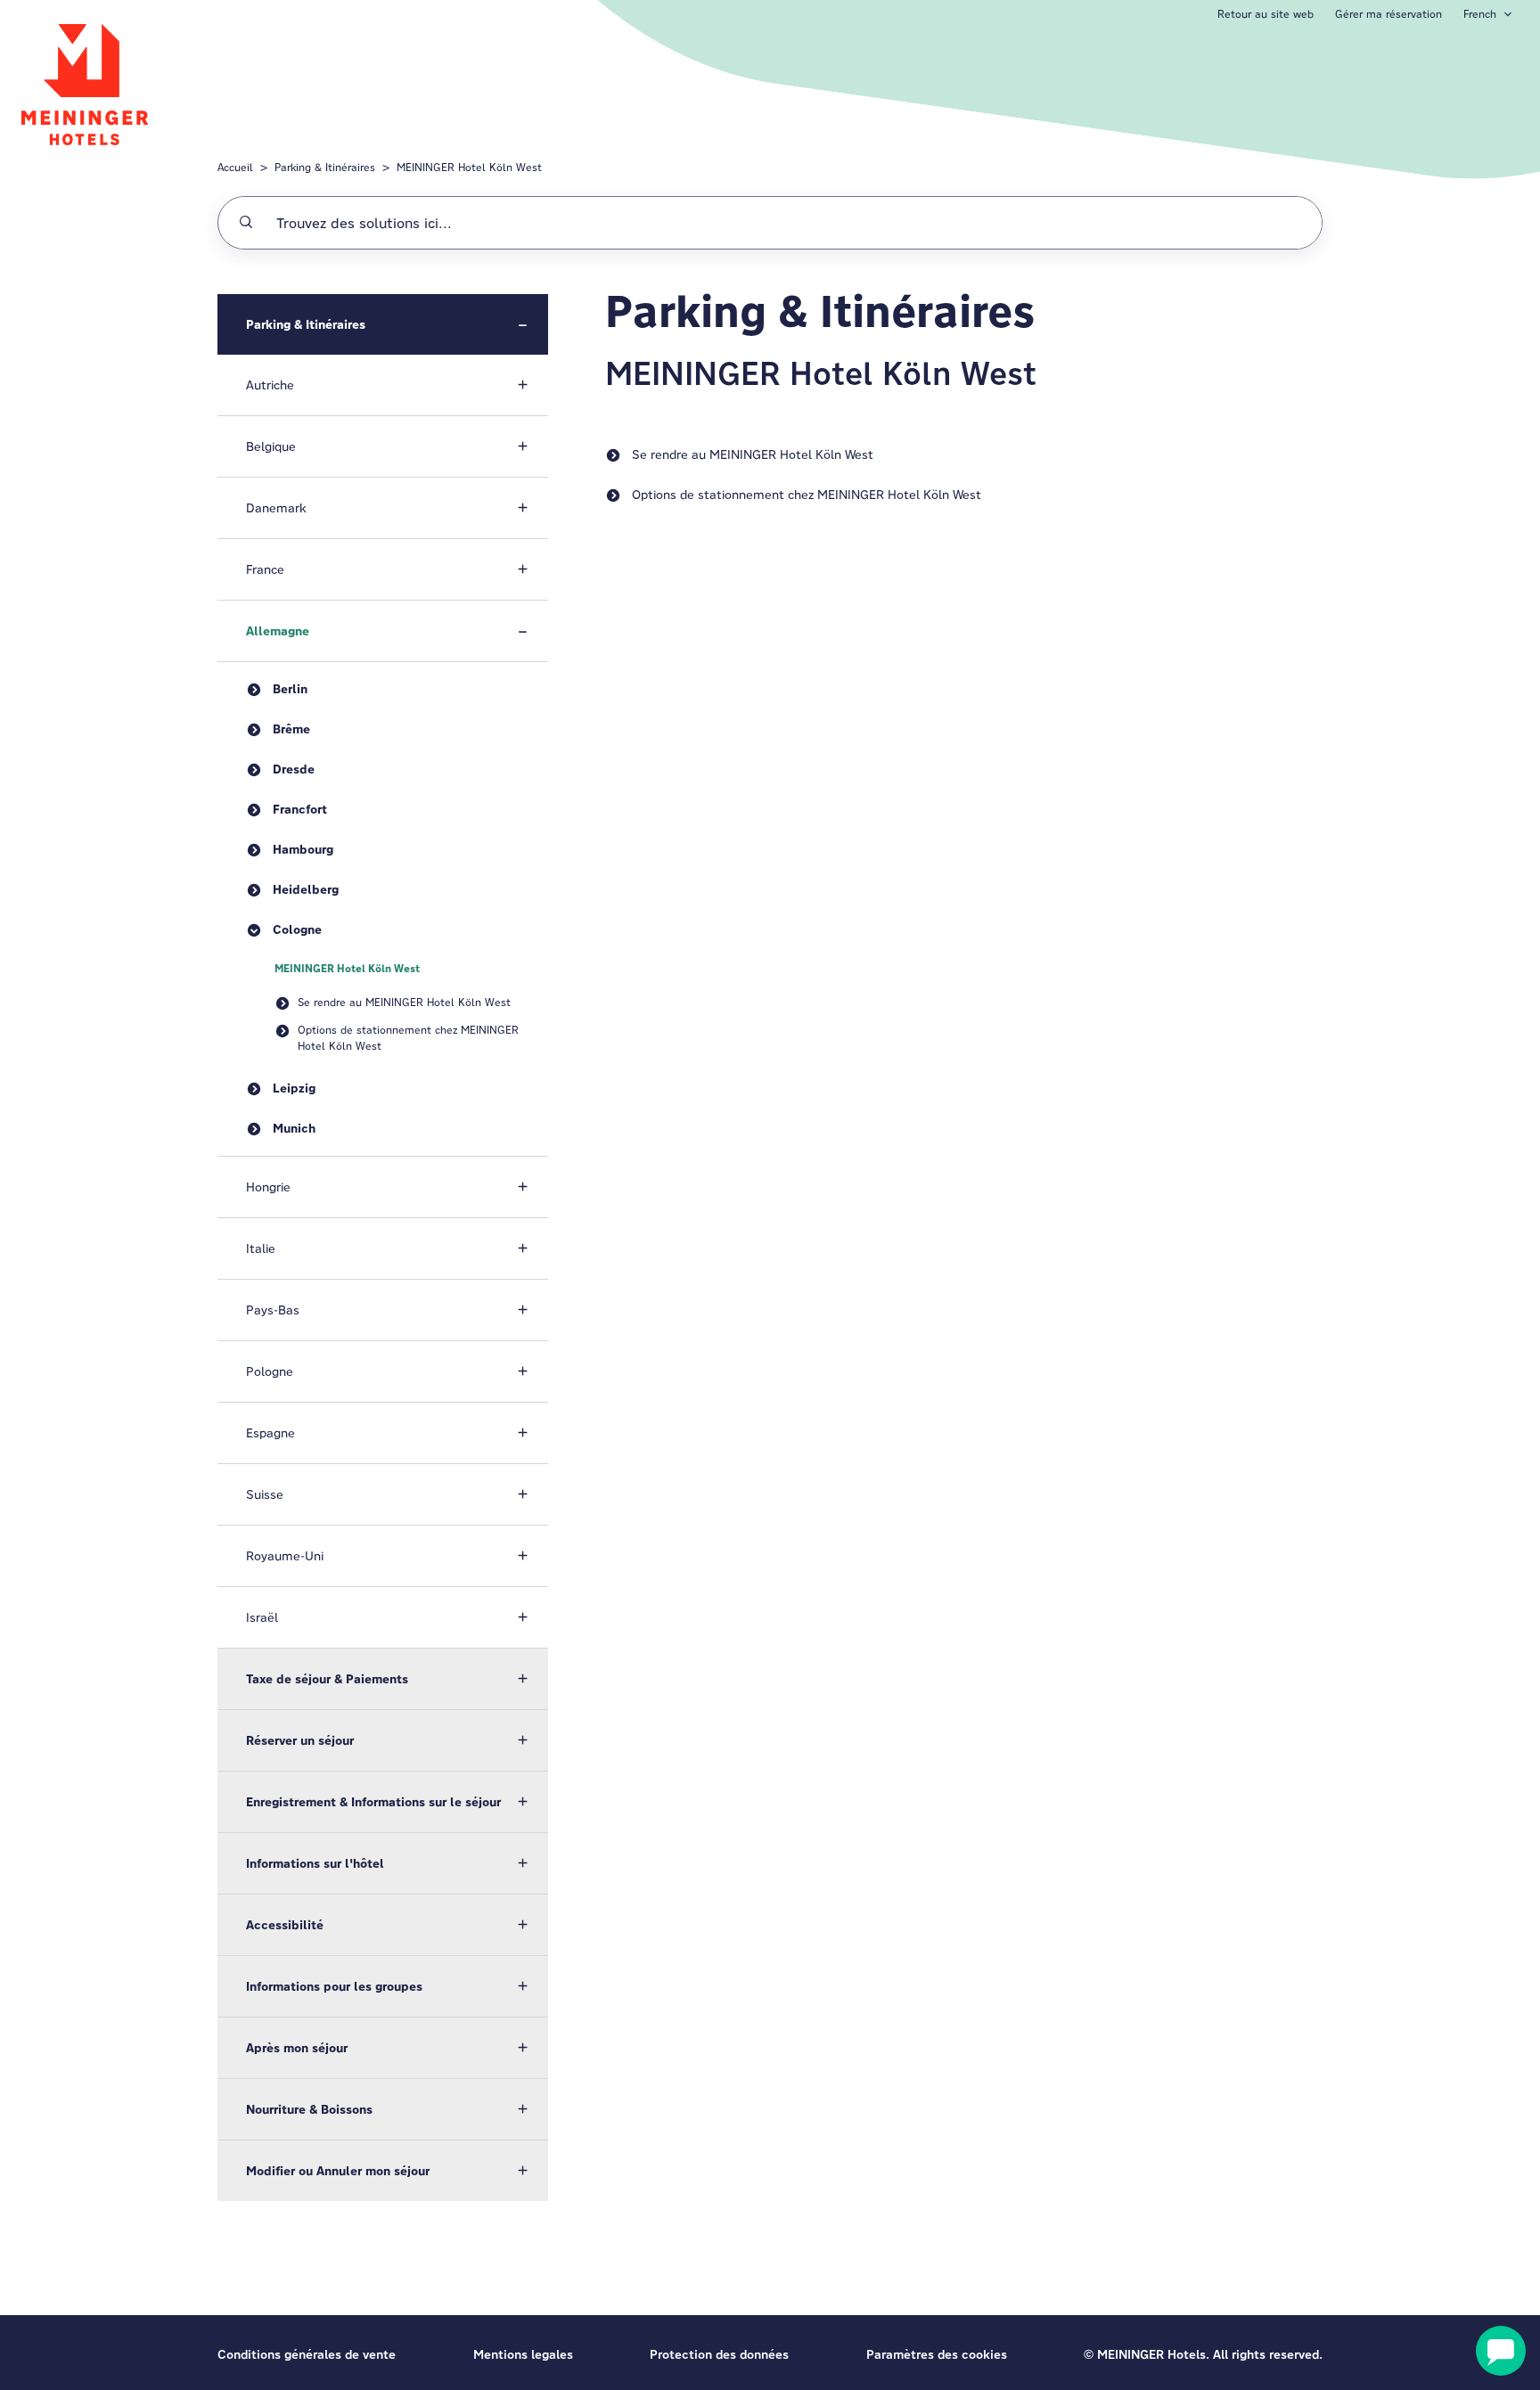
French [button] (1480, 14)
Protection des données (719, 2354)
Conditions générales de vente (307, 2354)
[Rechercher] (246, 223)
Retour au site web (1266, 14)
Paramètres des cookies (937, 2354)
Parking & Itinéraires (325, 167)
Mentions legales (523, 2354)
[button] (383, 324)
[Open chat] (1501, 2351)
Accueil (235, 167)
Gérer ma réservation (1388, 14)
